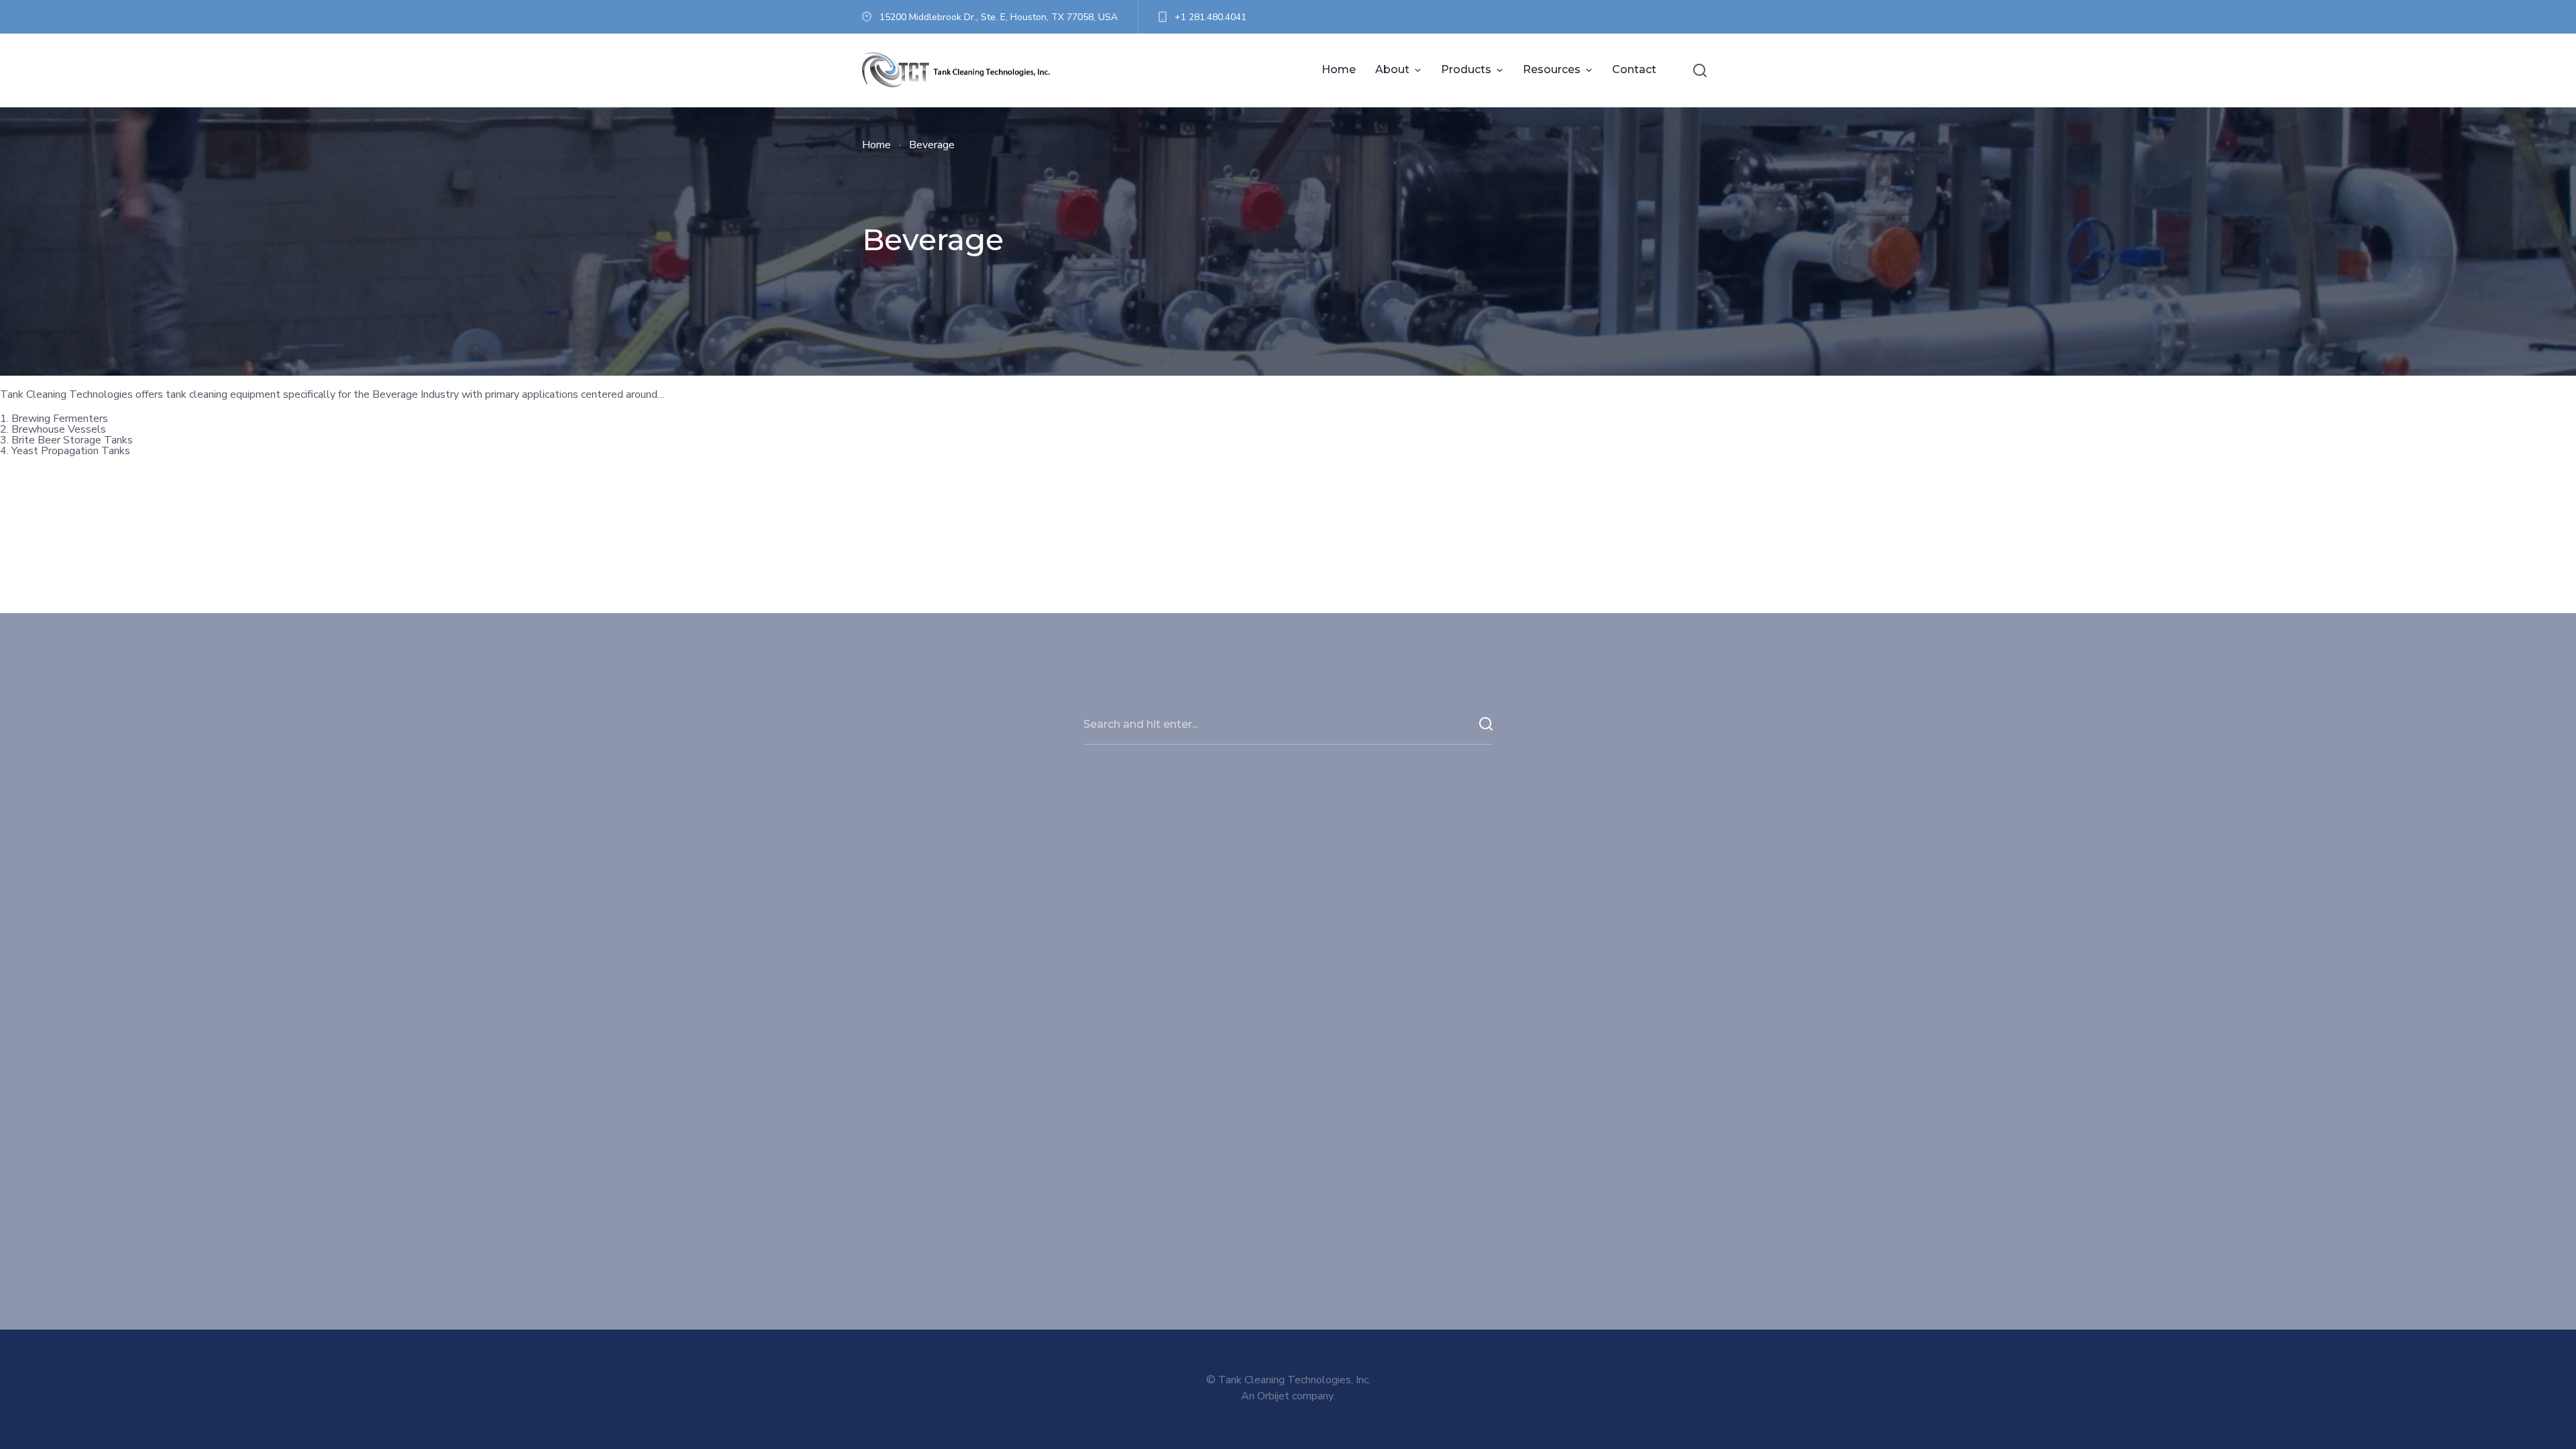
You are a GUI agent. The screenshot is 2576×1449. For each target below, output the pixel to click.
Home (1339, 69)
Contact (1634, 69)
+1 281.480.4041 (1211, 17)
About (1392, 69)
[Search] (1700, 70)
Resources (1552, 69)
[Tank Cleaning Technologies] (963, 70)
